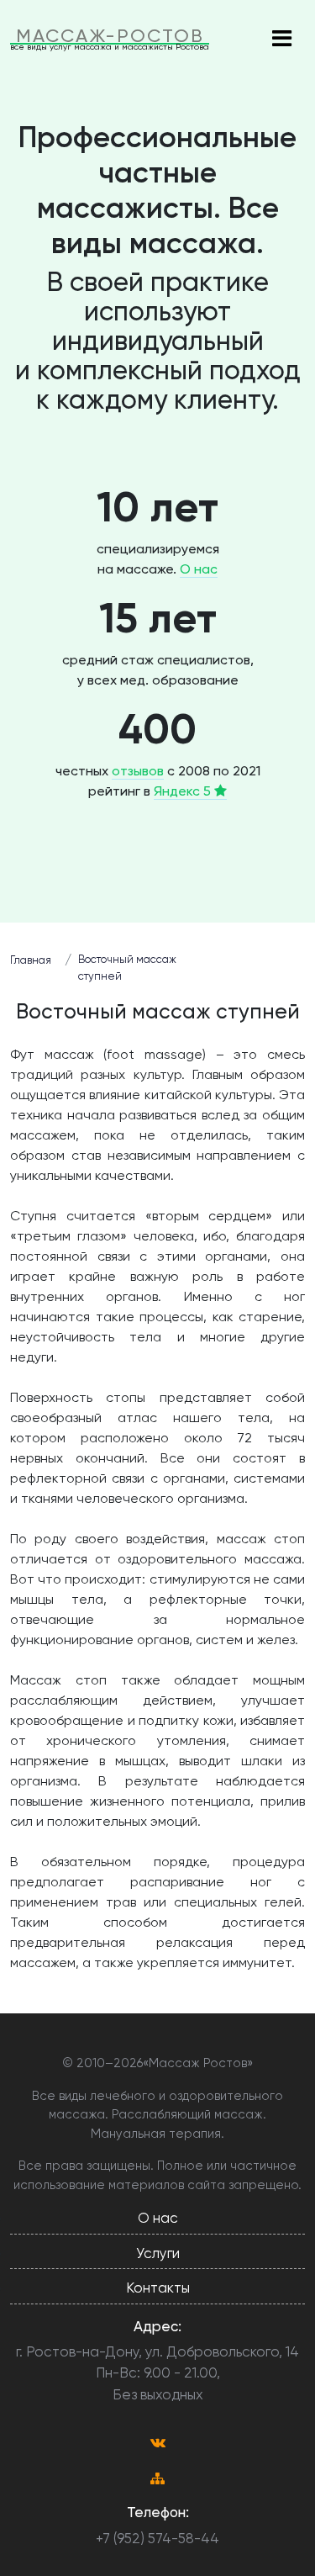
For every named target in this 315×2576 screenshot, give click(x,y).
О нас (199, 569)
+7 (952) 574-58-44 (157, 2538)
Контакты (158, 2288)
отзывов (138, 771)
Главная (31, 960)
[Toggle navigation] (281, 40)
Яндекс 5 (184, 791)
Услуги (158, 2253)
